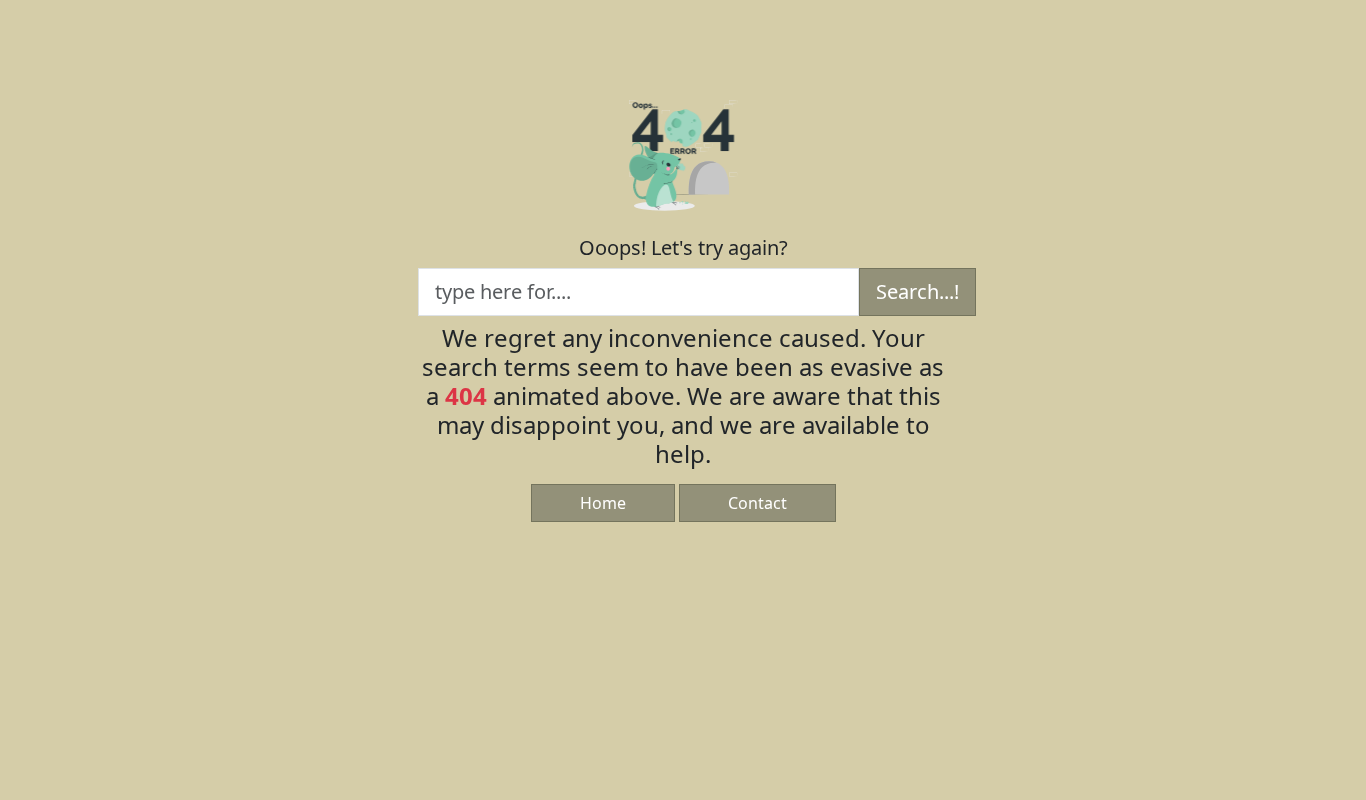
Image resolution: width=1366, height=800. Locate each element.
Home (603, 503)
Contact (757, 503)
